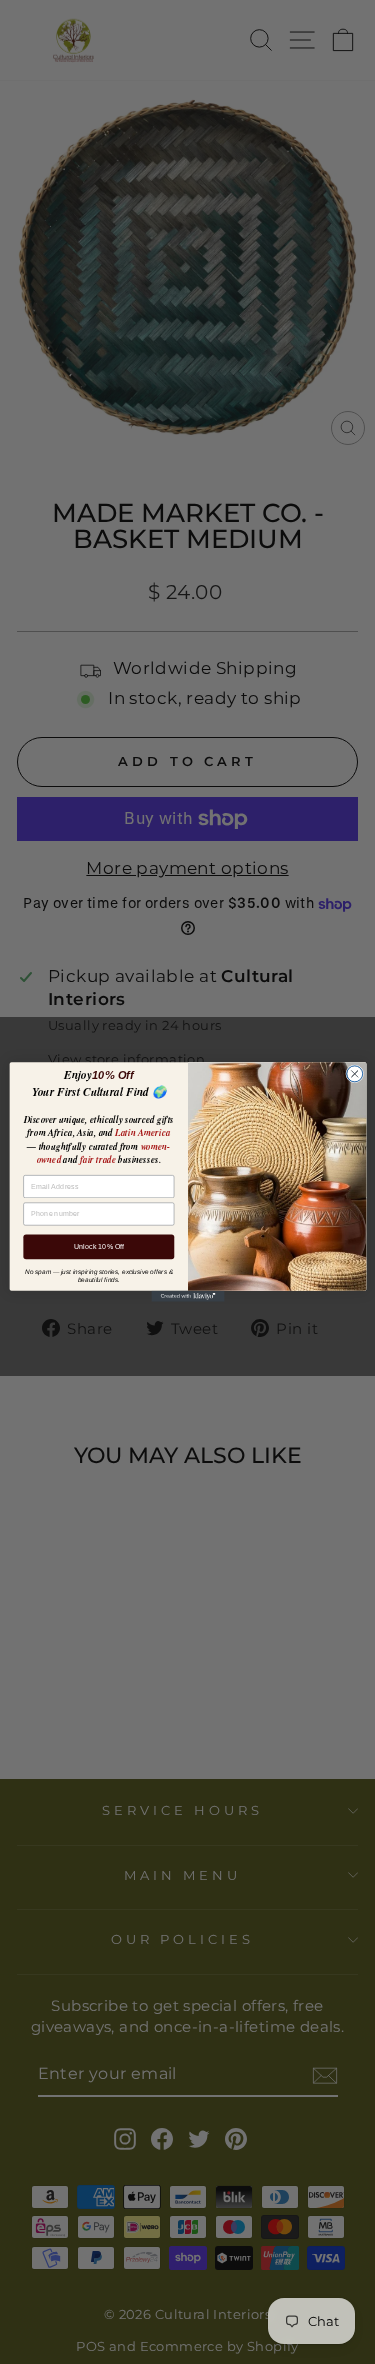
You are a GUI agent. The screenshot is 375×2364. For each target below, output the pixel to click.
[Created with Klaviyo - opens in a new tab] (187, 1296)
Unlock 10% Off (98, 1247)
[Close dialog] (354, 1074)
